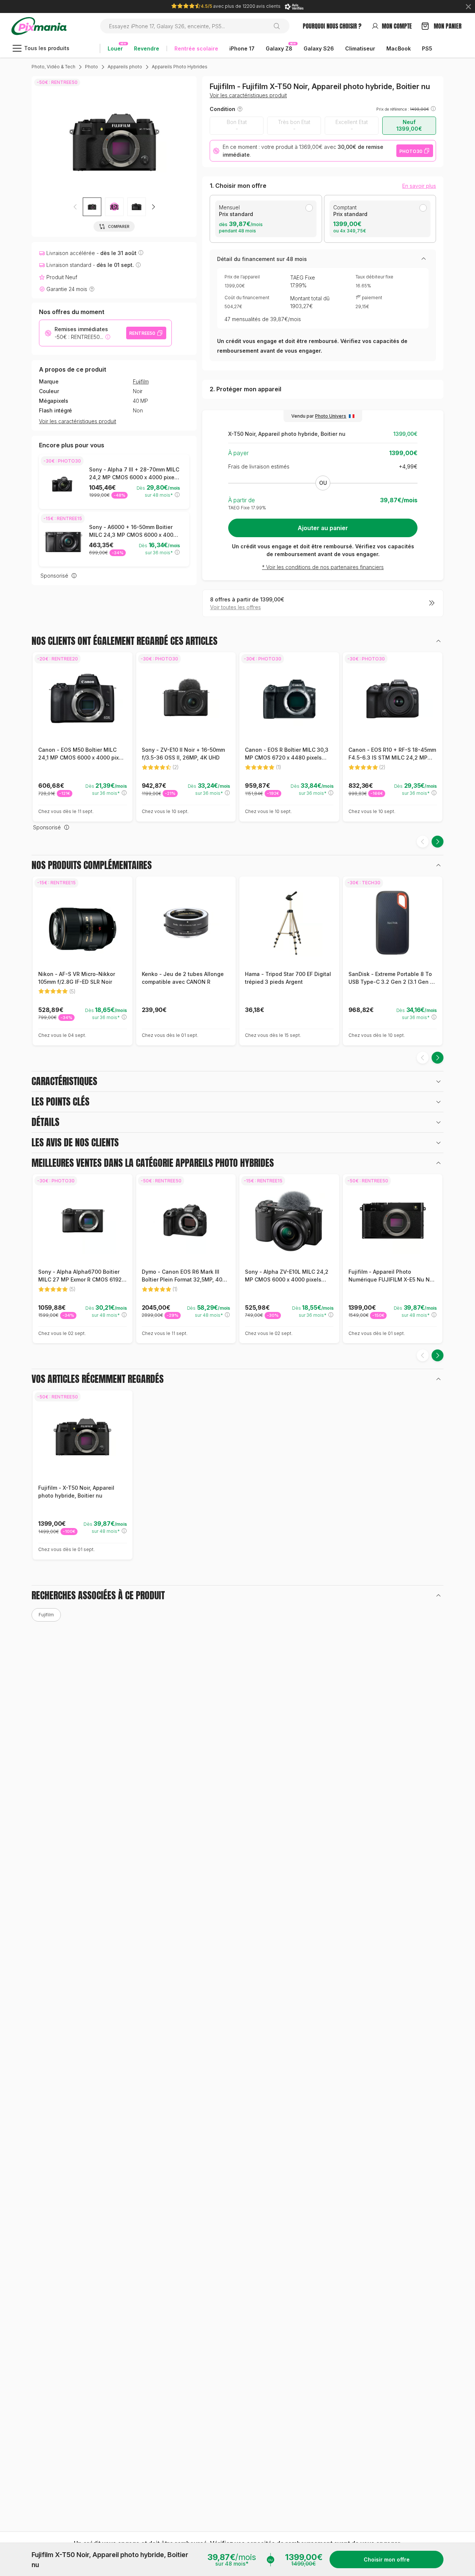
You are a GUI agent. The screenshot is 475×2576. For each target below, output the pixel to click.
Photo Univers (331, 416)
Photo (91, 67)
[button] (114, 207)
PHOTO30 (411, 151)
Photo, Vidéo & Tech (53, 67)
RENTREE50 (142, 333)
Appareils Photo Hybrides (180, 67)
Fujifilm (141, 382)
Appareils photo (125, 67)
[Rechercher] (280, 26)
